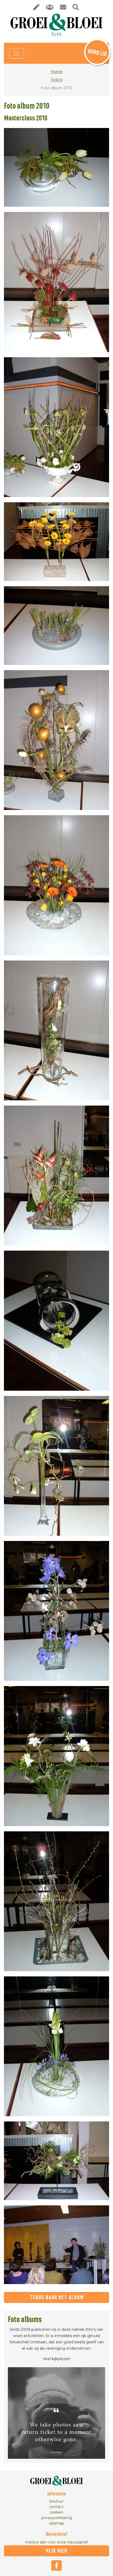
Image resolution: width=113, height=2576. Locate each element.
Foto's (57, 80)
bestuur (56, 2501)
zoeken (56, 2512)
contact (56, 2507)
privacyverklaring (57, 2518)
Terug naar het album (57, 2297)
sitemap (57, 2523)
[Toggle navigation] (17, 53)
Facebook (56, 2566)
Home (57, 72)
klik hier (57, 2551)
